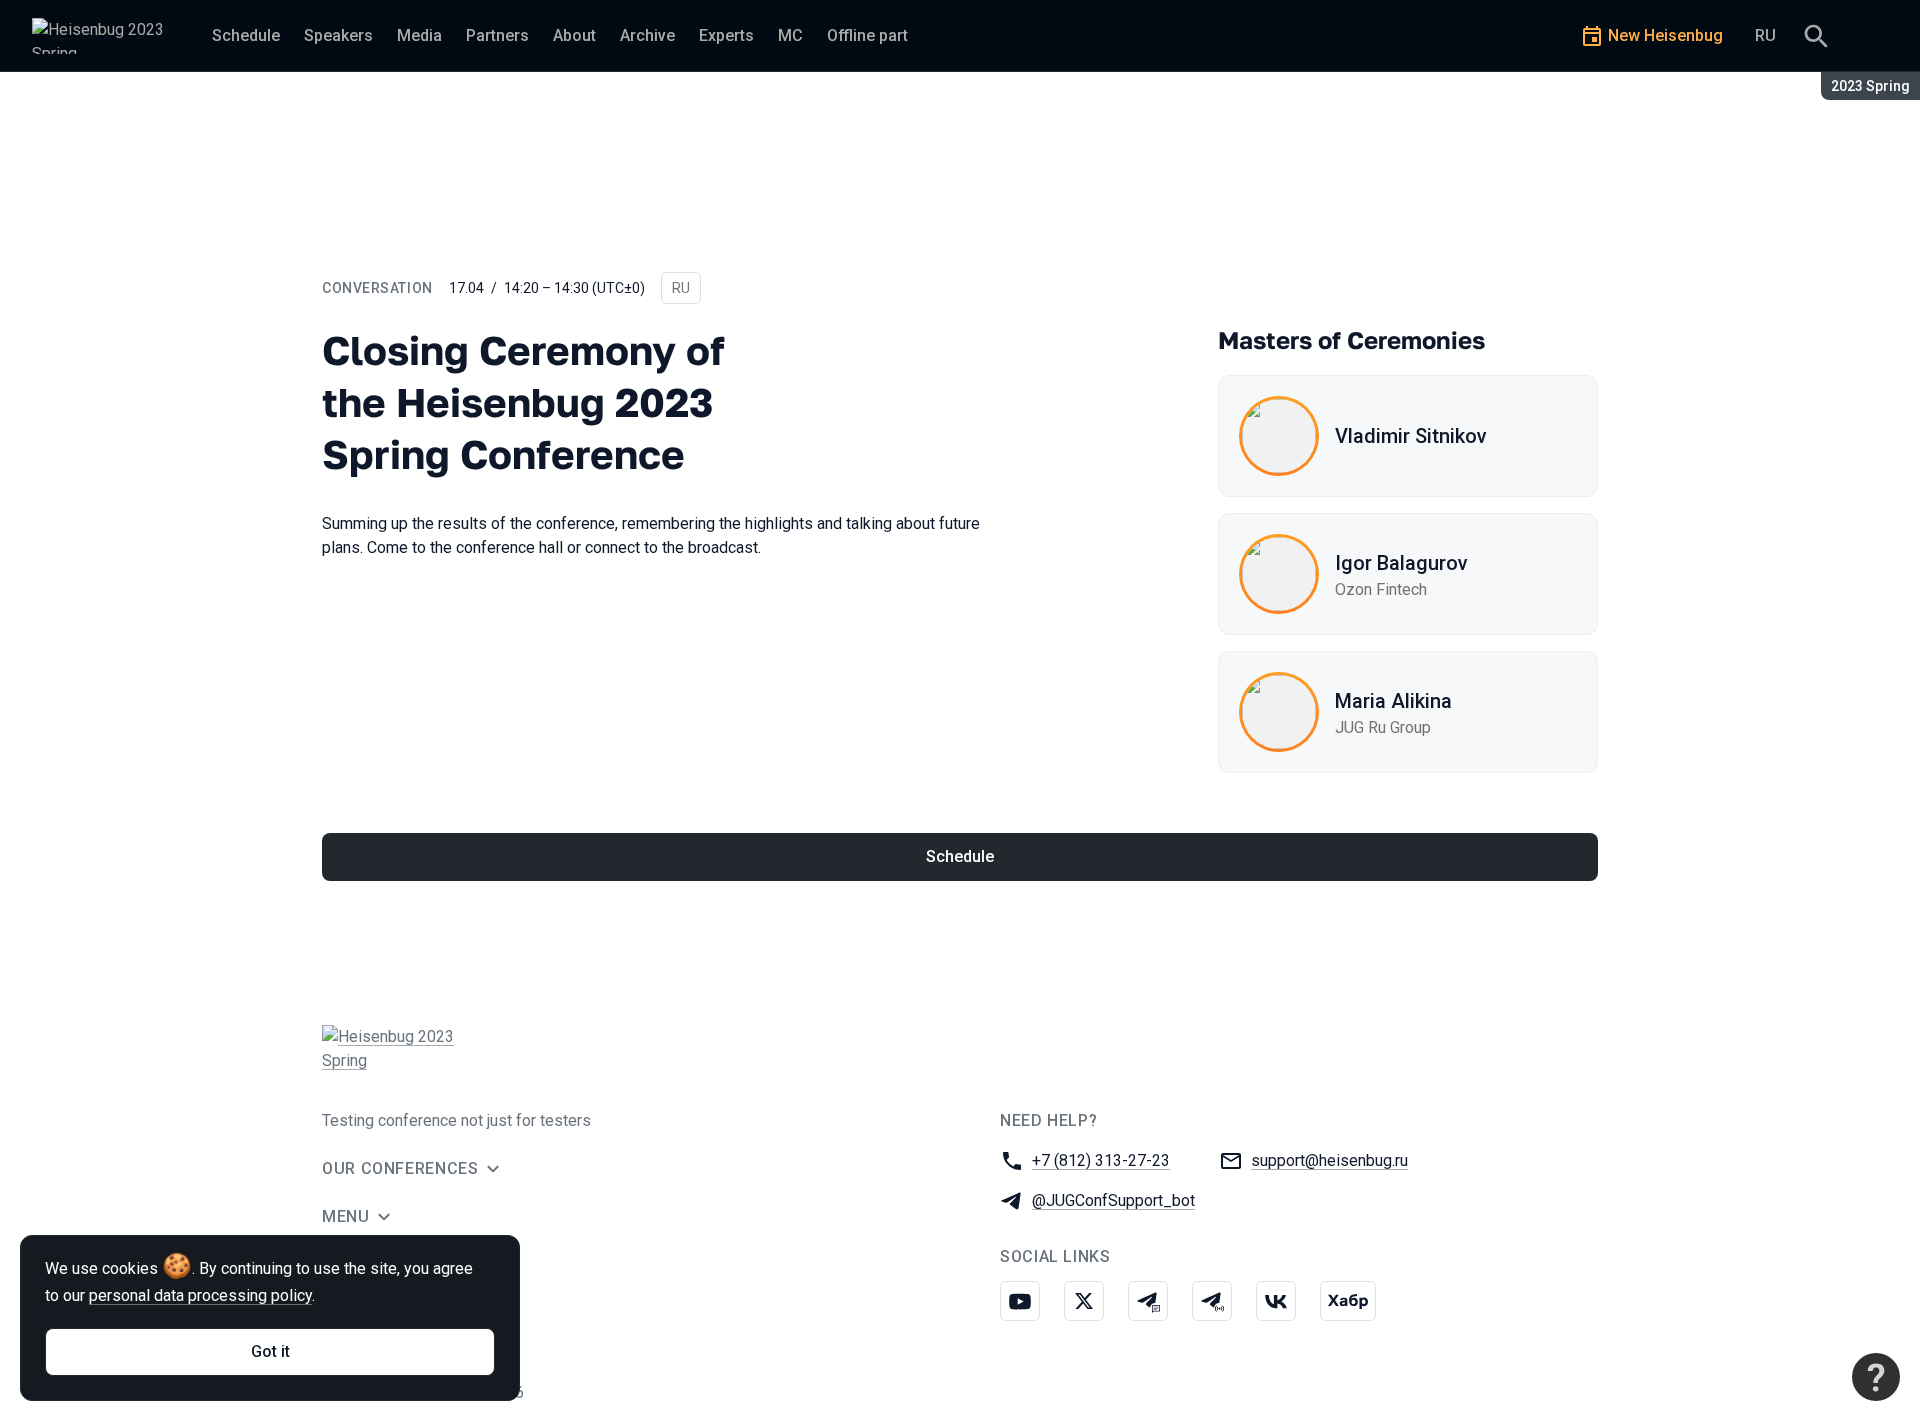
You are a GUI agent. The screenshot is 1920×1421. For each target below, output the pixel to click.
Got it (270, 1351)
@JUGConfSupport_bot (1113, 1200)
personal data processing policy (200, 1295)
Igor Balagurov (1401, 563)
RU (1765, 35)
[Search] (1816, 36)
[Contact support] (1876, 1377)
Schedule (960, 856)
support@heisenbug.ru (1329, 1160)
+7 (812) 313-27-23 (1101, 1160)
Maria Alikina (1393, 701)
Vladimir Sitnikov (1411, 436)
